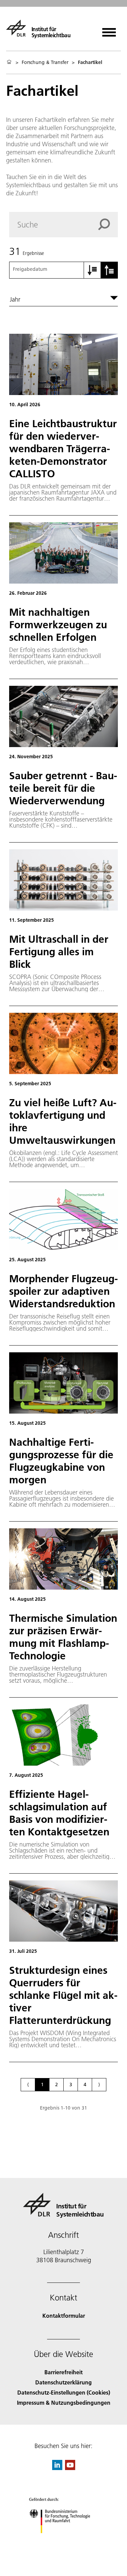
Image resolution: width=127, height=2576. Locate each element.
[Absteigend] (109, 270)
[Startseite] (9, 62)
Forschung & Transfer (45, 62)
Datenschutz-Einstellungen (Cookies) (64, 2392)
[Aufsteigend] (92, 270)
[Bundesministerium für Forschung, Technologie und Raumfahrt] (63, 2540)
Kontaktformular (64, 2316)
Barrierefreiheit (63, 2372)
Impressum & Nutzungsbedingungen (64, 2403)
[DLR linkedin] (57, 2468)
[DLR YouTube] (70, 2468)
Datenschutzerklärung (63, 2382)
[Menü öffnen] (109, 30)
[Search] (108, 224)
